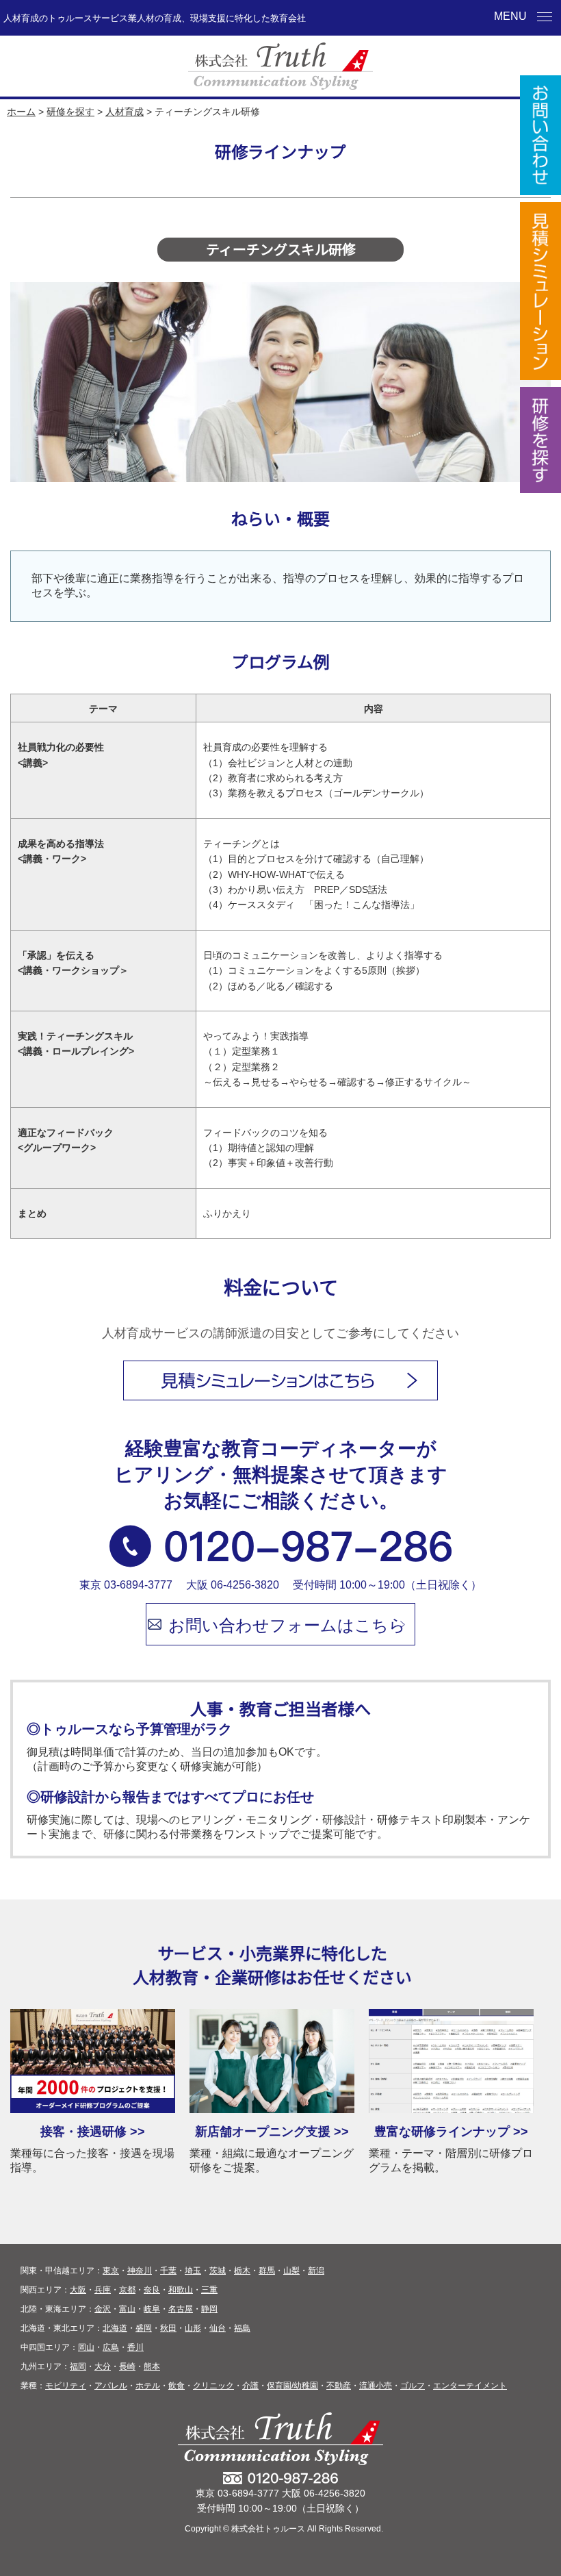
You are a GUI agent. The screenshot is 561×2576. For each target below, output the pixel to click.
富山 (127, 2309)
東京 (111, 2271)
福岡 (78, 2366)
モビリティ (66, 2386)
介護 (250, 2386)
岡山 (86, 2347)
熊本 (152, 2366)
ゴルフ (413, 2386)
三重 (209, 2290)
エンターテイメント (470, 2386)
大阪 (78, 2290)
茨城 (218, 2271)
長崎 (127, 2366)
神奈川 (140, 2271)
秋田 (168, 2328)
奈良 (152, 2290)
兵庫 (103, 2290)
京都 (127, 2290)
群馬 (267, 2271)
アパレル (111, 2386)
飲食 (177, 2386)
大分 (103, 2366)
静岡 (209, 2309)
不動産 (339, 2386)
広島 (111, 2347)
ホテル (148, 2386)
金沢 (103, 2309)
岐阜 (152, 2309)
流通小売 (376, 2386)
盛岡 (144, 2328)
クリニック (213, 2386)
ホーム (21, 112)
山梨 (291, 2271)
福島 (242, 2328)
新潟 (316, 2271)
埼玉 (193, 2271)
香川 (135, 2347)
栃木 (242, 2271)
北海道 (115, 2328)
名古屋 (181, 2309)
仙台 (218, 2328)
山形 (193, 2328)
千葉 (168, 2271)
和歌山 (181, 2290)
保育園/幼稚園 (292, 2386)
